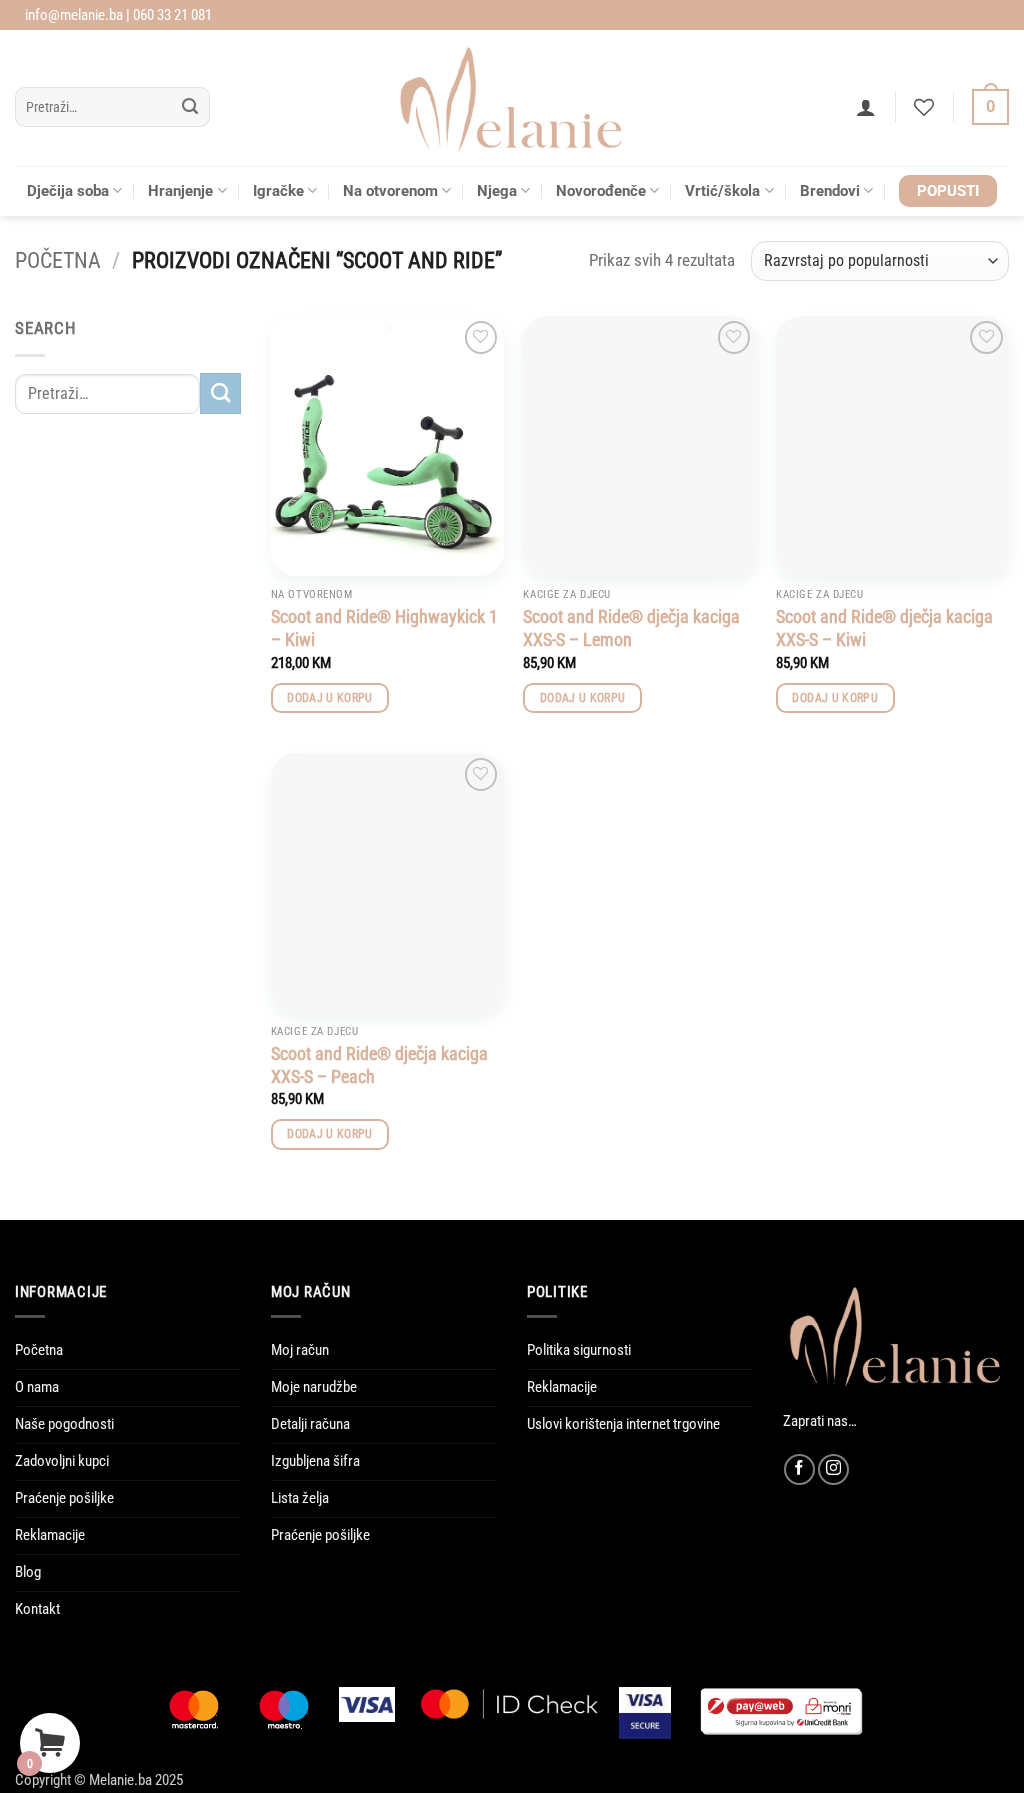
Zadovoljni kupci (62, 1461)
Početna (58, 260)
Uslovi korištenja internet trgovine (623, 1424)
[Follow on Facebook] (799, 1469)
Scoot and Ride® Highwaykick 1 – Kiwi (384, 628)
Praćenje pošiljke (64, 1498)
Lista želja (300, 1498)
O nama (37, 1387)
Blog (28, 1572)
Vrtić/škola (722, 191)
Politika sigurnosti (579, 1350)
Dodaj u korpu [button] (330, 698)
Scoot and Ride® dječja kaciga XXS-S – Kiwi (884, 628)
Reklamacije (50, 1535)
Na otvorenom (390, 191)
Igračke (278, 191)
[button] (866, 107)
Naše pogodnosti (64, 1424)
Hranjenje (180, 191)
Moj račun (300, 1350)
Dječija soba (68, 191)
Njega (497, 191)
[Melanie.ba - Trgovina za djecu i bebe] (512, 98)
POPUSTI (948, 191)
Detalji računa (310, 1424)
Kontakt (37, 1609)
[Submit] (190, 107)
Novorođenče (601, 191)
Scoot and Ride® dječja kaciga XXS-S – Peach (379, 1065)
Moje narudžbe (314, 1387)
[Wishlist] (924, 107)
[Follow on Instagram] (833, 1469)
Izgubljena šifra (315, 1461)
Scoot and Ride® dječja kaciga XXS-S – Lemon (631, 628)
